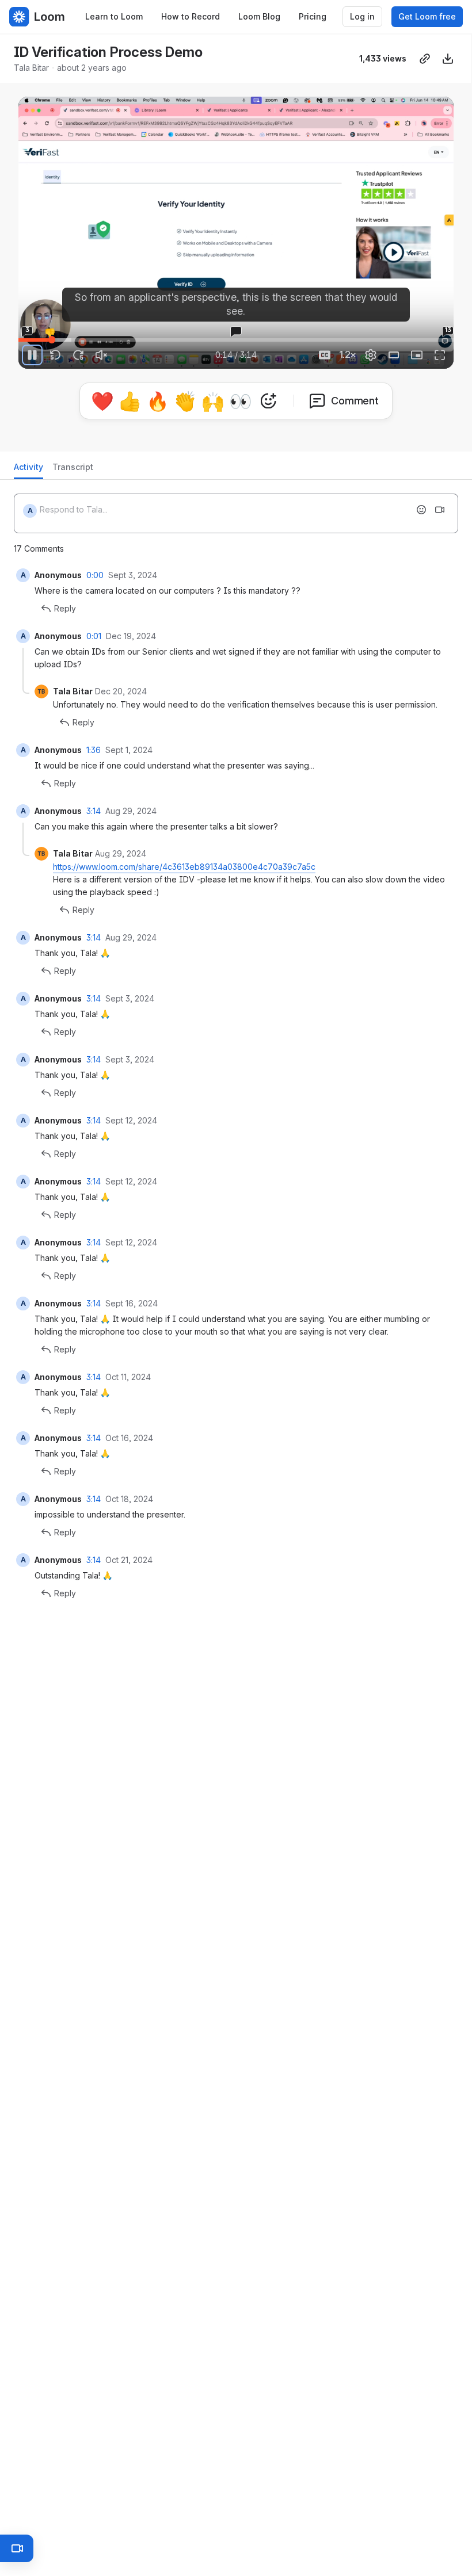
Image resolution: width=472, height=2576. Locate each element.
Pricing (313, 16)
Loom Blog (259, 16)
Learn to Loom (114, 16)
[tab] (28, 470)
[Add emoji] (421, 510)
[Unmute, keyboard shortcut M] (101, 355)
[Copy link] (425, 59)
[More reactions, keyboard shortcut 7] (268, 401)
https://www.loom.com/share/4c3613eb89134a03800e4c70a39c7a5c (184, 867)
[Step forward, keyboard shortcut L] (78, 355)
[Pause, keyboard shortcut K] (32, 355)
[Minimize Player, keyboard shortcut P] (417, 355)
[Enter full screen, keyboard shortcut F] (440, 355)
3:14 (94, 811)
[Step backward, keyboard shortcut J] (55, 355)
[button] (49, 333)
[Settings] (371, 355)
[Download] (448, 59)
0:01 (94, 636)
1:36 (94, 750)
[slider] (236, 340)
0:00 (95, 575)
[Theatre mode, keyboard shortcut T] (394, 355)
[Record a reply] (440, 510)
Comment (355, 401)
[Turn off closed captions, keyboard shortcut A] (325, 355)
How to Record (191, 16)
